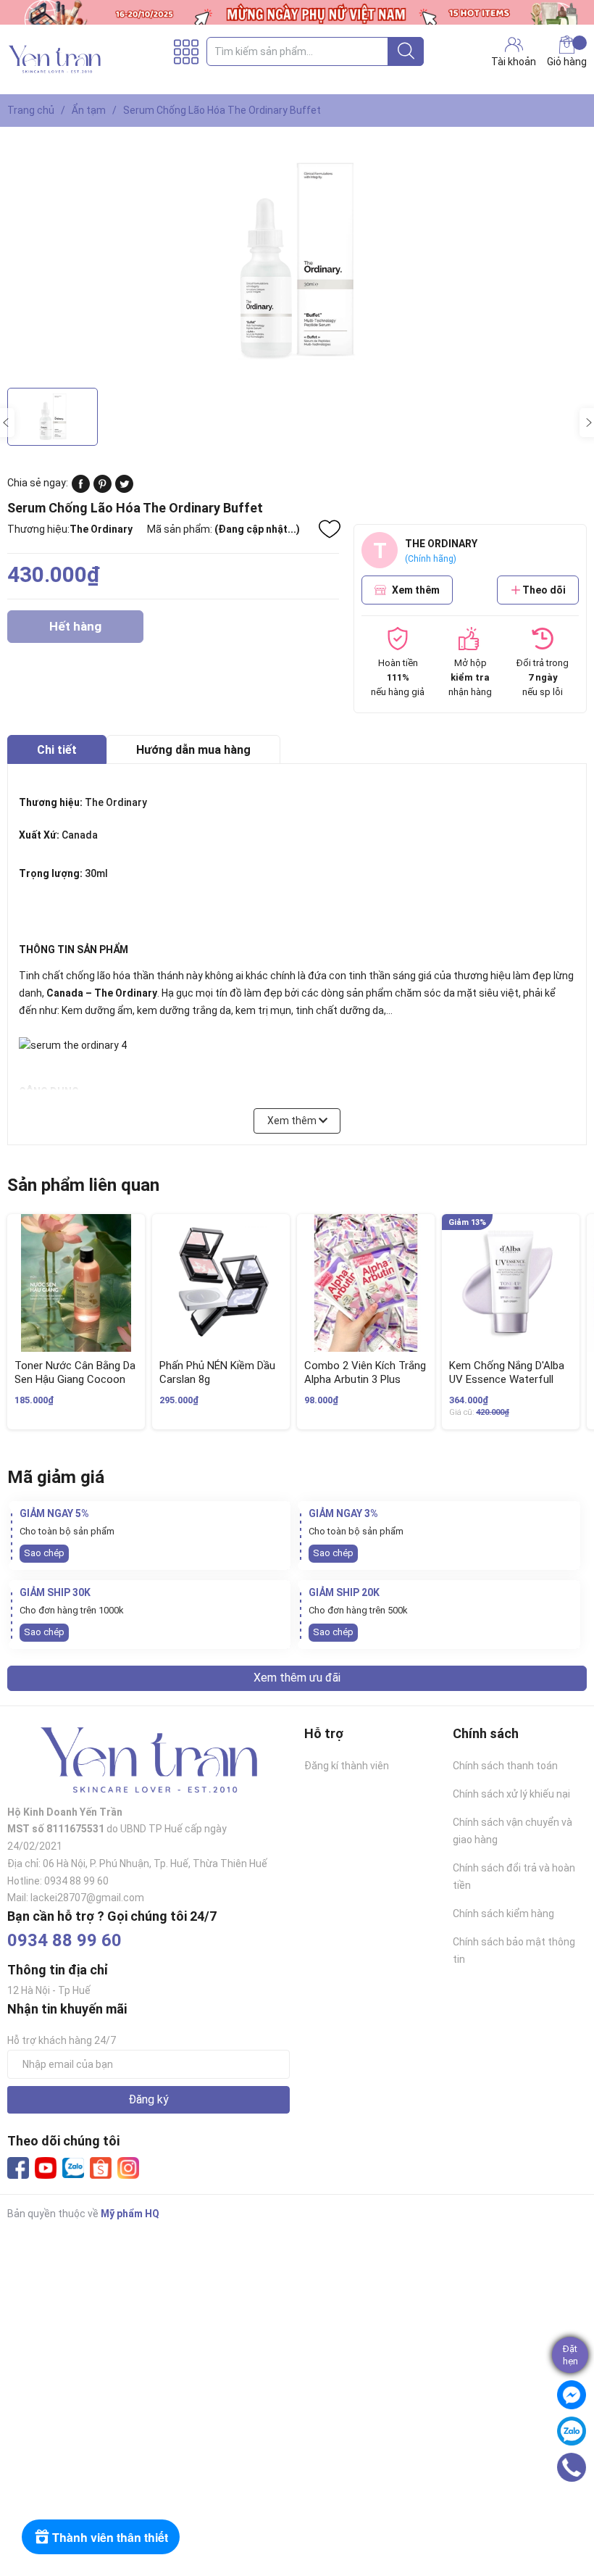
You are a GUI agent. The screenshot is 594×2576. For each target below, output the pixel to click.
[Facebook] (18, 2168)
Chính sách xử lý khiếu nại (511, 1794)
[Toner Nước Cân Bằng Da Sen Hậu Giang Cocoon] (76, 1283)
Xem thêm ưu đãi (297, 1678)
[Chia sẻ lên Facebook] (81, 489)
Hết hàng (75, 631)
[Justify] (406, 51)
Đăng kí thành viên (347, 1766)
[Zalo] (73, 2169)
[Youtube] (46, 2168)
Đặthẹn (570, 2355)
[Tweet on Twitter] (124, 489)
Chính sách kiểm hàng (503, 1914)
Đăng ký (148, 2099)
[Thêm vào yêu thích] (330, 529)
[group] (297, 261)
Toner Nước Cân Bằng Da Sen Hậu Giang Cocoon (75, 1373)
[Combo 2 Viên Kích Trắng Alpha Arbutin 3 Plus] (366, 1283)
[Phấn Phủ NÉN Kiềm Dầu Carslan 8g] (221, 1283)
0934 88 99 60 (64, 1940)
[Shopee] (101, 2168)
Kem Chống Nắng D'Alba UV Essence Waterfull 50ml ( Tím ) (507, 1380)
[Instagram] (128, 2168)
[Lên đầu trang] (576, 2507)
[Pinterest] (103, 489)
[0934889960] (572, 2467)
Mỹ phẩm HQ (130, 2214)
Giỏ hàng (567, 62)
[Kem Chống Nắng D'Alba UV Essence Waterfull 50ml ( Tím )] (511, 1283)
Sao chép (44, 1553)
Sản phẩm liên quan (83, 1185)
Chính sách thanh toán (505, 1766)
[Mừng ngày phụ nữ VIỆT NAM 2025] (297, 12)
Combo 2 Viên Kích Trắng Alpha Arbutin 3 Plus (365, 1373)
